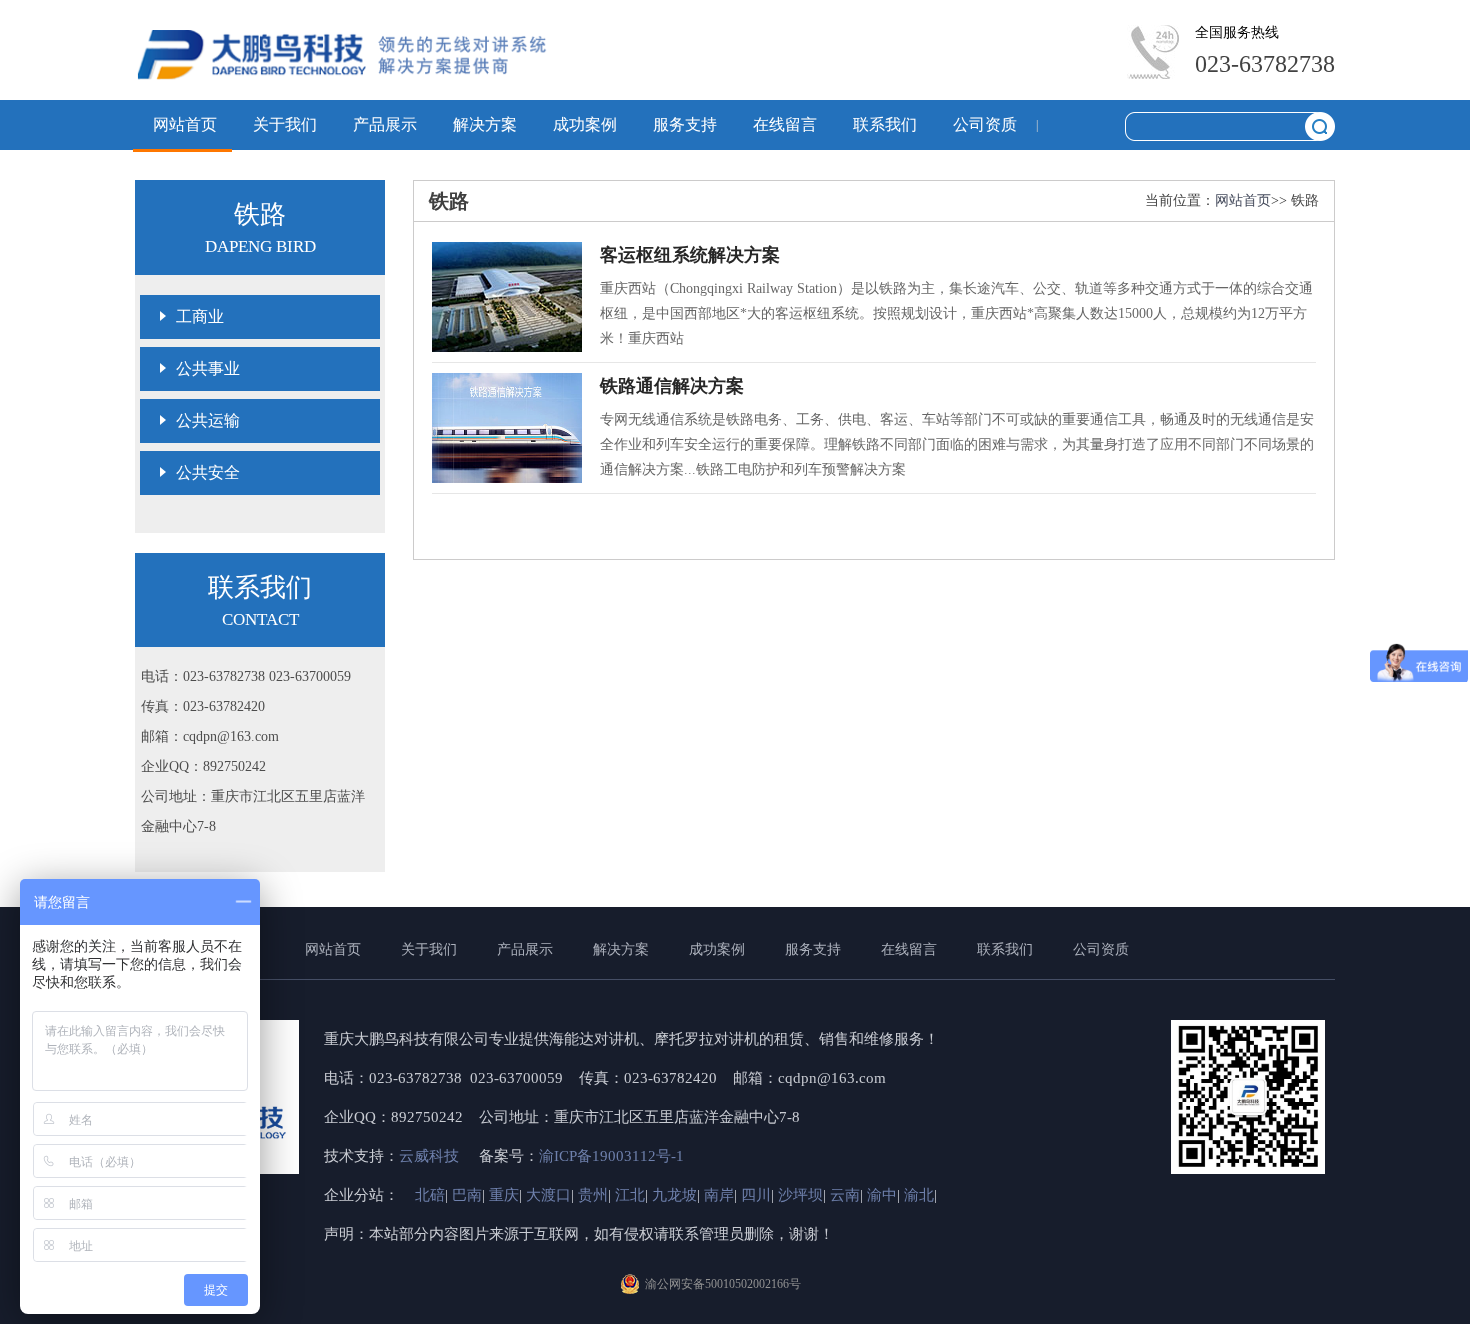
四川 (756, 1195)
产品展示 (385, 124)
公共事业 (208, 368)
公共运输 (208, 420)
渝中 (882, 1195)
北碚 (430, 1195)
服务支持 (685, 124)
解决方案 (485, 124)
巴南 (467, 1195)
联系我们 (885, 124)
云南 (845, 1195)
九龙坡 (674, 1195)
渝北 (919, 1195)
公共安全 (208, 472)
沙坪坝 (800, 1195)
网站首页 (185, 124)
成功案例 (585, 124)
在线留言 (785, 124)
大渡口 (548, 1195)
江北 (630, 1195)
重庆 (504, 1195)
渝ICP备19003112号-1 (611, 1156)
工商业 (200, 316)
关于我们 (285, 124)
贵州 (593, 1195)
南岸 (719, 1195)
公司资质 (985, 124)
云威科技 (431, 1156)
